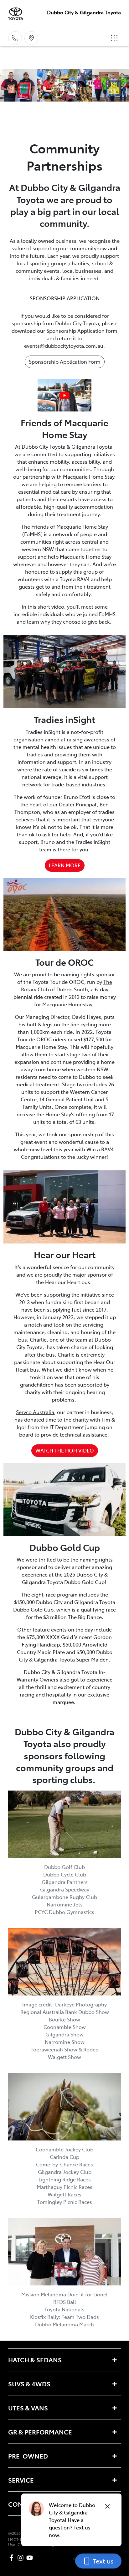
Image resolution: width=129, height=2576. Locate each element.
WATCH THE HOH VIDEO (65, 1450)
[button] (114, 38)
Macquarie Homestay (67, 1004)
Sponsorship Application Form (65, 361)
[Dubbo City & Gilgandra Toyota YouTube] (31, 2558)
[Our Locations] (31, 38)
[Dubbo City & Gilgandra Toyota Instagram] (22, 2558)
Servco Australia (35, 1412)
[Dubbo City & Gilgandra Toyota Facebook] (13, 2558)
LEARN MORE (65, 865)
